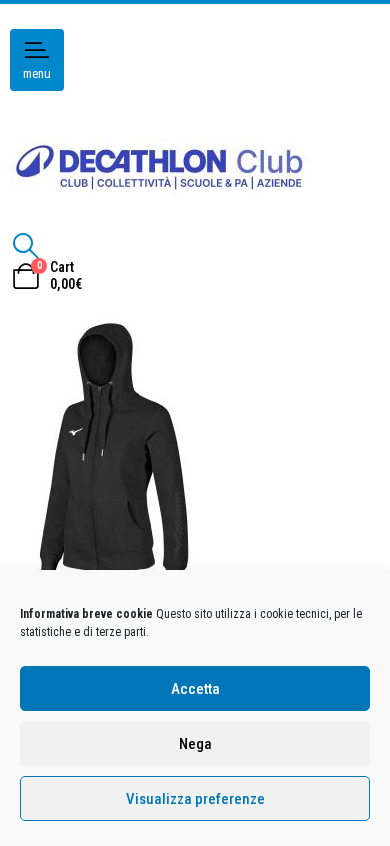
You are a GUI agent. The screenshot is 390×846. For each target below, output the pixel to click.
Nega (195, 744)
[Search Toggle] (25, 246)
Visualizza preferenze (195, 799)
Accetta (195, 689)
